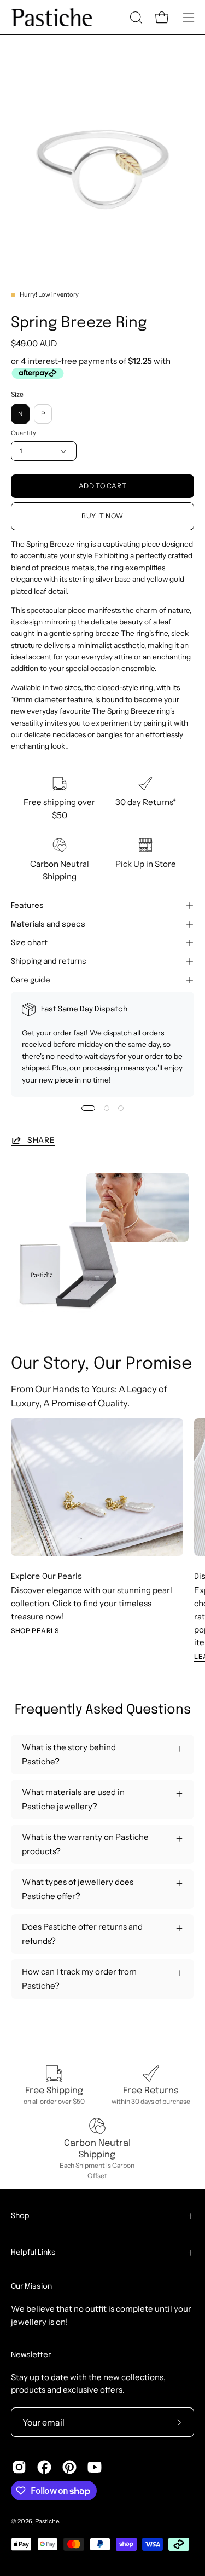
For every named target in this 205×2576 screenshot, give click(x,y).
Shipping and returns (49, 962)
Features (27, 906)
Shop (20, 2216)
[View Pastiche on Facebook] (44, 2467)
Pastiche (47, 2521)
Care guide (31, 980)
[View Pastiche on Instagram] (19, 2467)
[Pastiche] (52, 17)
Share (41, 1140)
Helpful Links (33, 2253)
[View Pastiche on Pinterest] (69, 2467)
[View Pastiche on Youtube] (95, 2467)
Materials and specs (48, 924)
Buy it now (102, 516)
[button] (135, 18)
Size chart (29, 943)
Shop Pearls (35, 1631)
